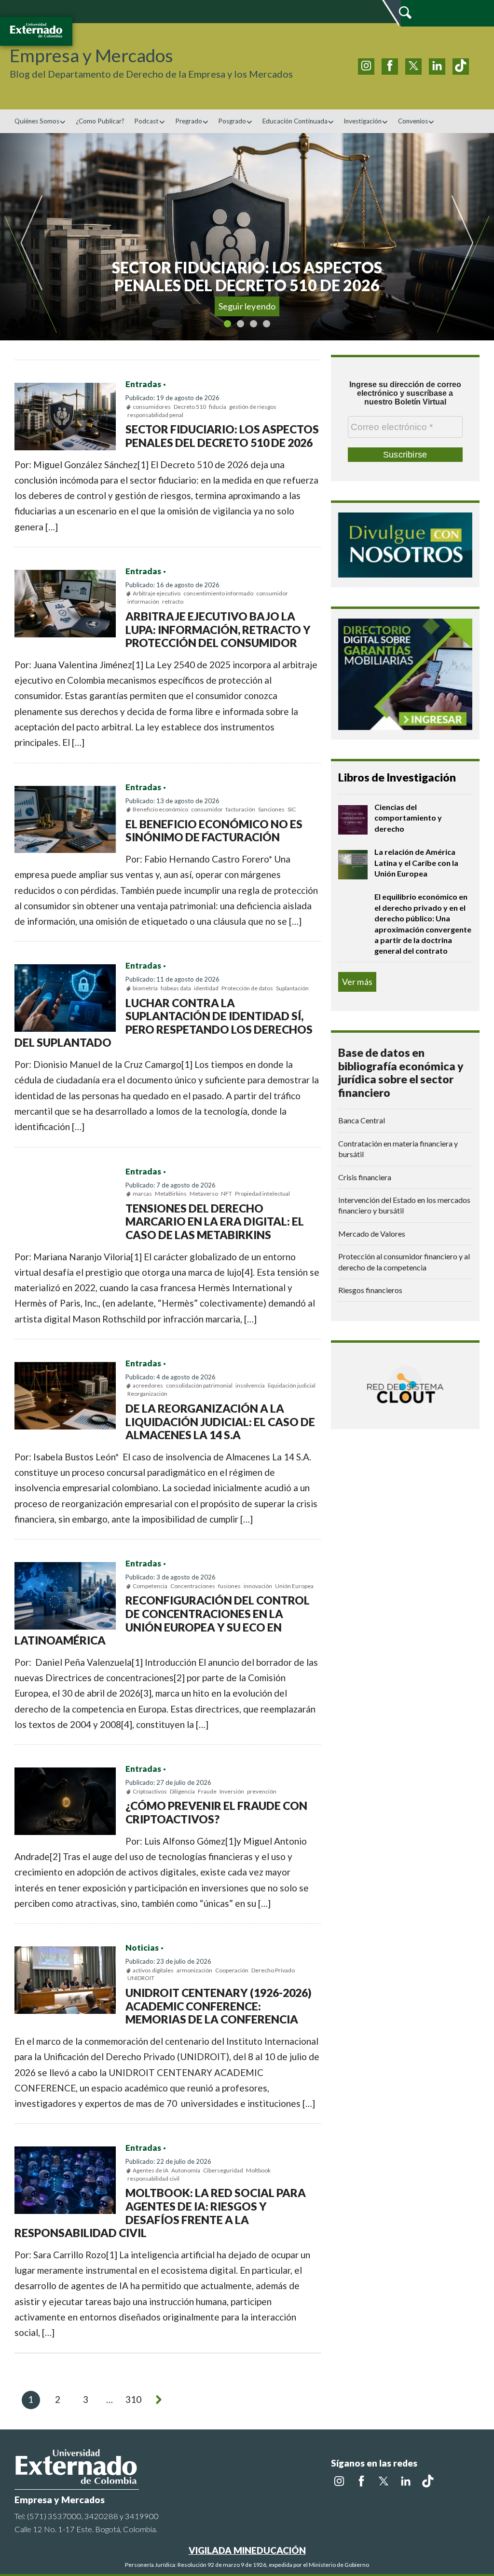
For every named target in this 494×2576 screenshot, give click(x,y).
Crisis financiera (365, 1177)
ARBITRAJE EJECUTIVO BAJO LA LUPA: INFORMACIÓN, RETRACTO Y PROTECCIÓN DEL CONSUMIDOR (218, 629)
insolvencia (250, 1385)
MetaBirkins (171, 1194)
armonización (194, 1970)
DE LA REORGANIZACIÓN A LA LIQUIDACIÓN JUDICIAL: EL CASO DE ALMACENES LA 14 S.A (220, 1422)
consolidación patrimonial (199, 1385)
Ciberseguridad (223, 2170)
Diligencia (182, 1791)
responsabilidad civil (153, 2178)
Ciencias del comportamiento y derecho (408, 818)
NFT (226, 1194)
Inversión (232, 1791)
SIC (292, 809)
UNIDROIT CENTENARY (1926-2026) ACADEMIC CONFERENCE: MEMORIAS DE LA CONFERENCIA (219, 2006)
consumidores (152, 407)
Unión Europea (294, 1586)
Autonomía (186, 2170)
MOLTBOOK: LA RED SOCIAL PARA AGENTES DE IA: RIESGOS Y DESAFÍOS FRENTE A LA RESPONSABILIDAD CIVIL (160, 2213)
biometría (145, 988)
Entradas (143, 384)
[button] (32, 237)
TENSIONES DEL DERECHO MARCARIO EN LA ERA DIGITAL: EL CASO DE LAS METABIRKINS (215, 1221)
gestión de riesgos (253, 407)
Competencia (150, 1586)
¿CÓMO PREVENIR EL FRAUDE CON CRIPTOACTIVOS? (216, 1812)
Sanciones (271, 809)
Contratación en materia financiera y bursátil (398, 1149)
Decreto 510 (190, 407)
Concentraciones (193, 1586)
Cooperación (232, 1970)
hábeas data (176, 988)
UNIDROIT (141, 1978)
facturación (240, 809)
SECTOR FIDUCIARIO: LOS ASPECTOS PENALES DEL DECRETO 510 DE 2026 (222, 436)
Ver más (357, 982)
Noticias (142, 1948)
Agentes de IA (151, 2170)
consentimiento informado (218, 593)
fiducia (218, 407)
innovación (258, 1586)
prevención (262, 1791)
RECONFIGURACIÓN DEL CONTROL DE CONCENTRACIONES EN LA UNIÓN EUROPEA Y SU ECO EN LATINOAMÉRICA (162, 1620)
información (143, 601)
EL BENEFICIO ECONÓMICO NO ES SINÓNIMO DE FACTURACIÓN (214, 831)
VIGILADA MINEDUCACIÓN (247, 2550)
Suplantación (292, 988)
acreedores (148, 1385)
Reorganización (147, 1394)
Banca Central (362, 1120)
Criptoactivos (150, 1791)
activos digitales (153, 1970)
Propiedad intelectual (262, 1194)
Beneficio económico (160, 809)
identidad (206, 988)
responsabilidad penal (155, 415)
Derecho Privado (273, 1970)
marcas (142, 1194)
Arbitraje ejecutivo (157, 593)
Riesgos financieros (370, 1290)
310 (133, 2399)
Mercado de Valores (372, 1234)
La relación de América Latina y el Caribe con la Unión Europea (416, 863)
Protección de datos (247, 988)
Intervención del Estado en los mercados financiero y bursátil (404, 1205)
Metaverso (204, 1194)
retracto (173, 601)
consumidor (272, 593)
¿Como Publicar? (100, 121)
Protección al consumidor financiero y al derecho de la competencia (404, 1261)
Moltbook (258, 2170)
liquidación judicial (292, 1385)
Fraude (207, 1791)
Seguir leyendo (247, 306)
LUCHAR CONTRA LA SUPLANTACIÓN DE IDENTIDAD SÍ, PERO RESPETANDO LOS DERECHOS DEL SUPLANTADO (164, 1023)
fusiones (229, 1586)
